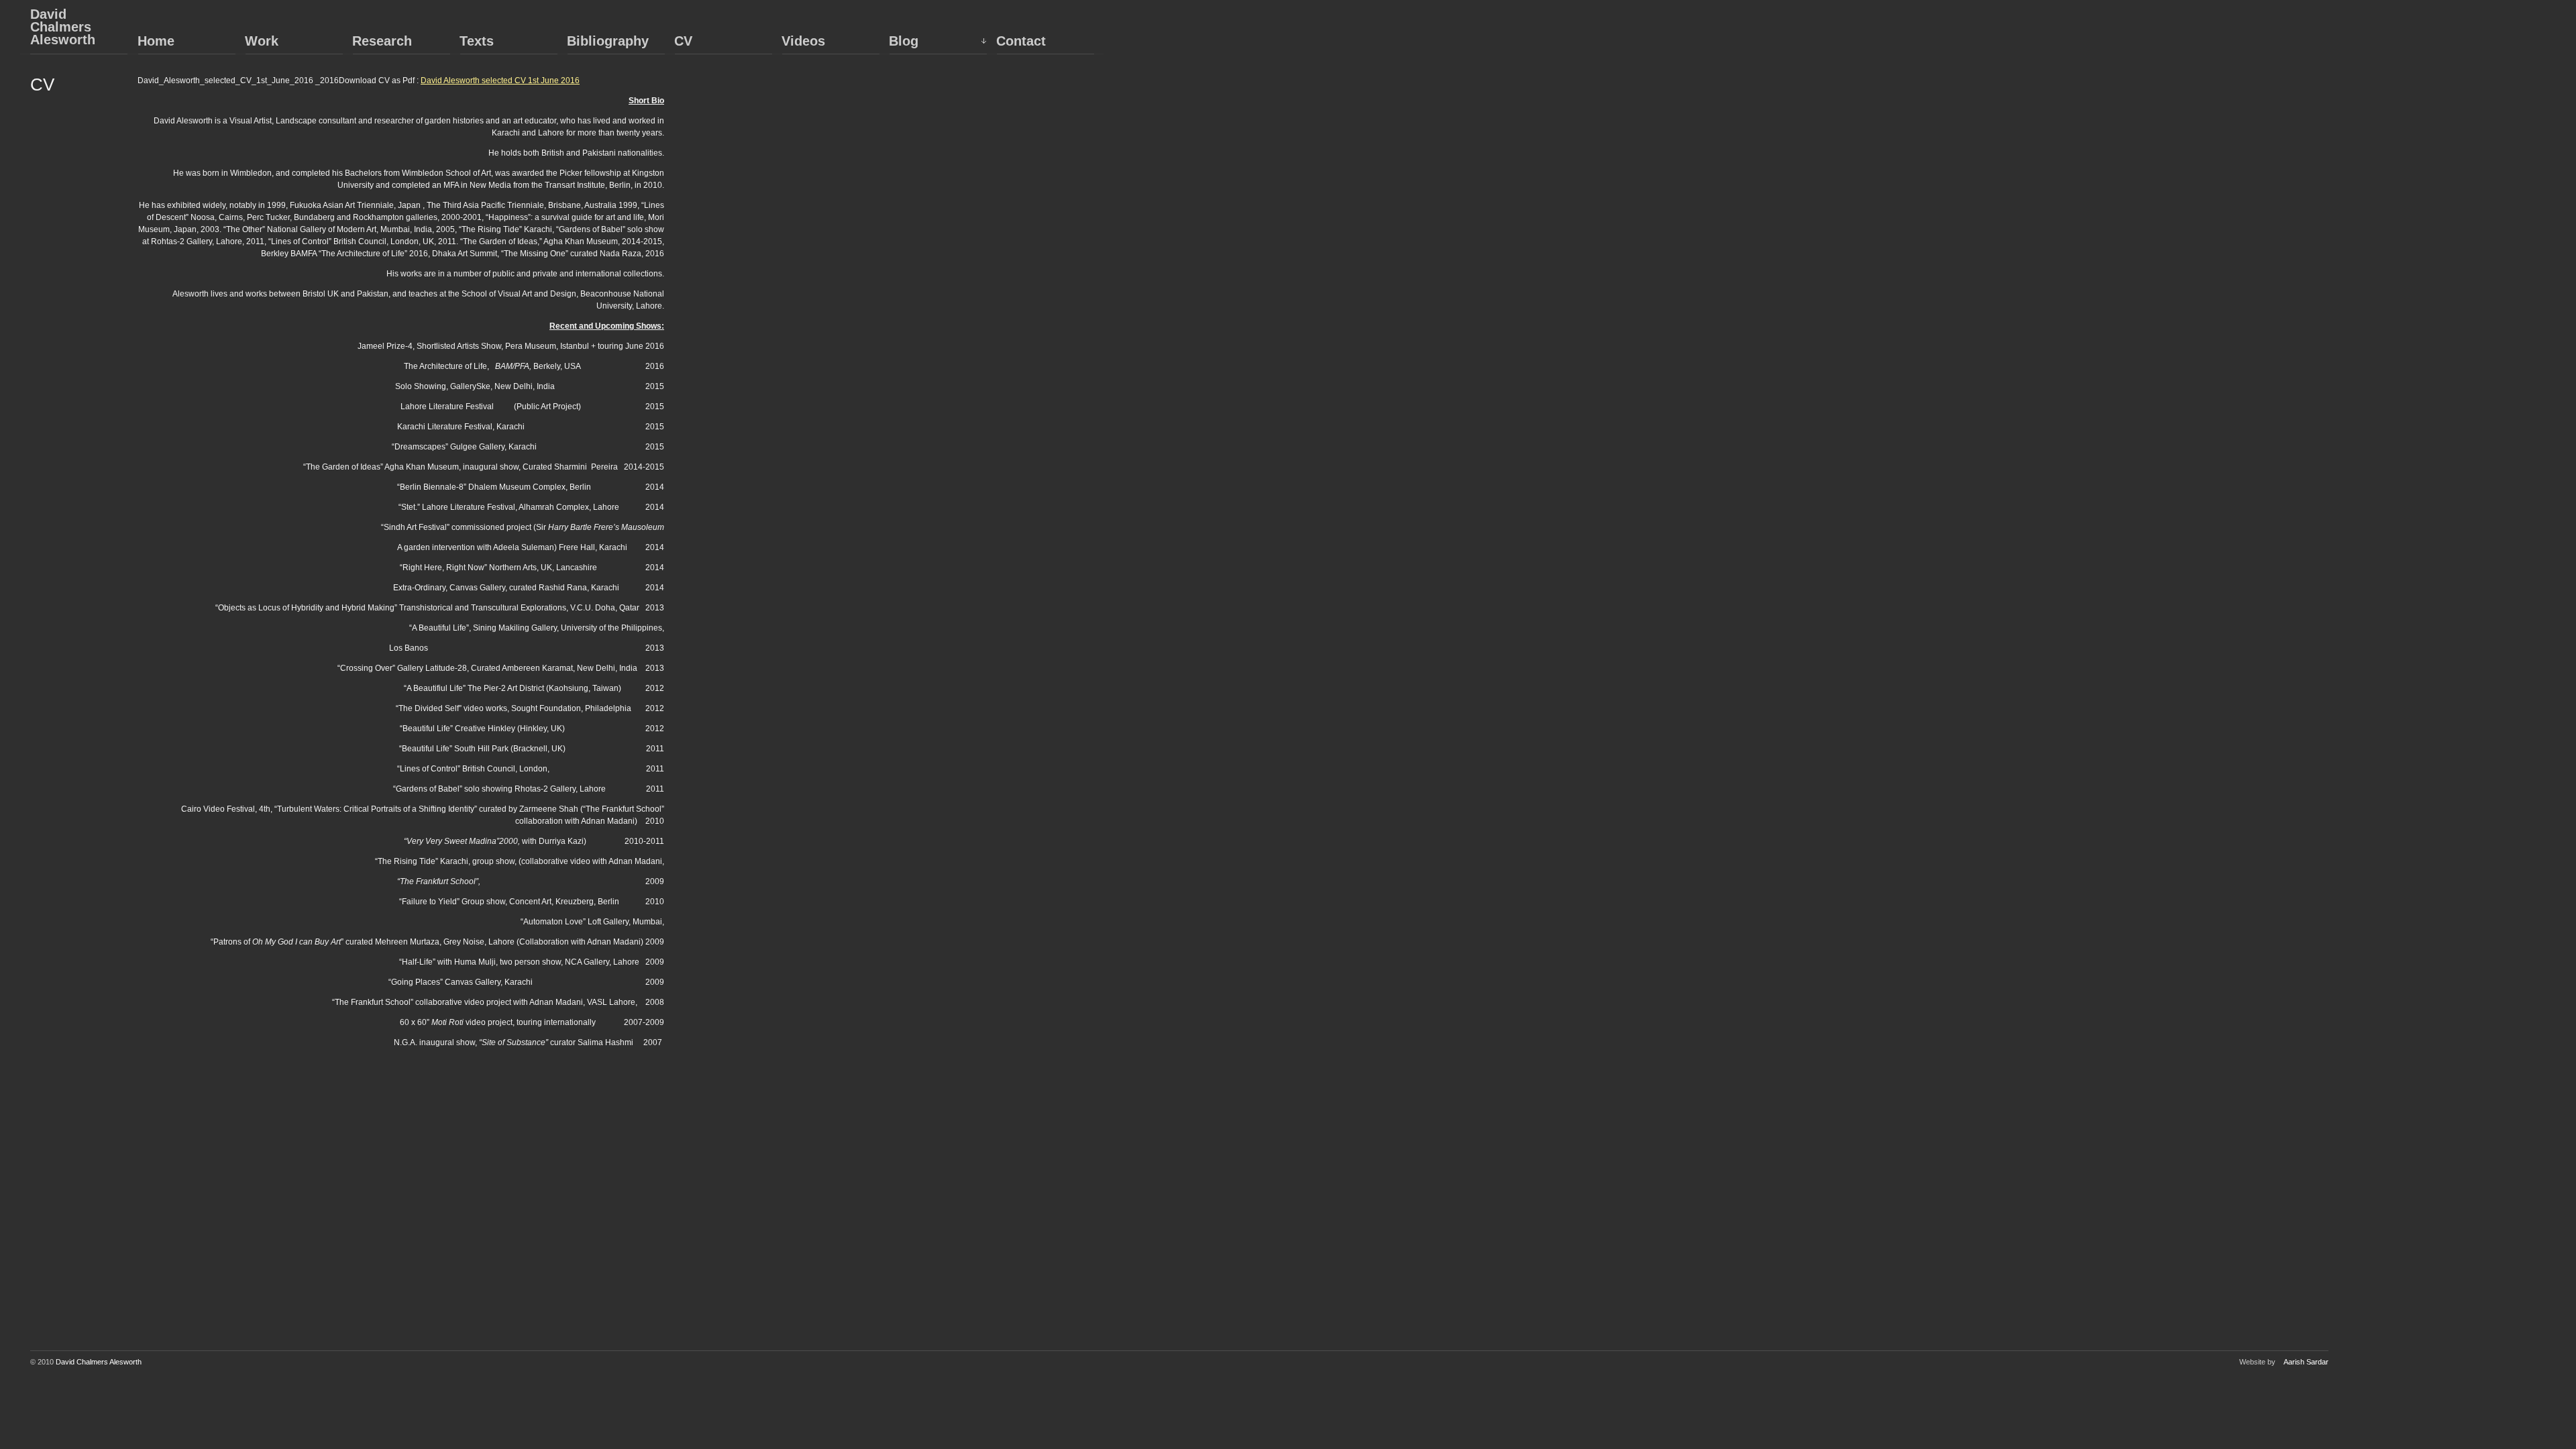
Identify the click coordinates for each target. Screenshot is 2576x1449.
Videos (803, 41)
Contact (1021, 41)
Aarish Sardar (2306, 1362)
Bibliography (608, 41)
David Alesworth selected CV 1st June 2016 (500, 80)
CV (683, 41)
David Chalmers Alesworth (63, 27)
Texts (477, 41)
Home (156, 41)
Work (262, 41)
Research (382, 41)
